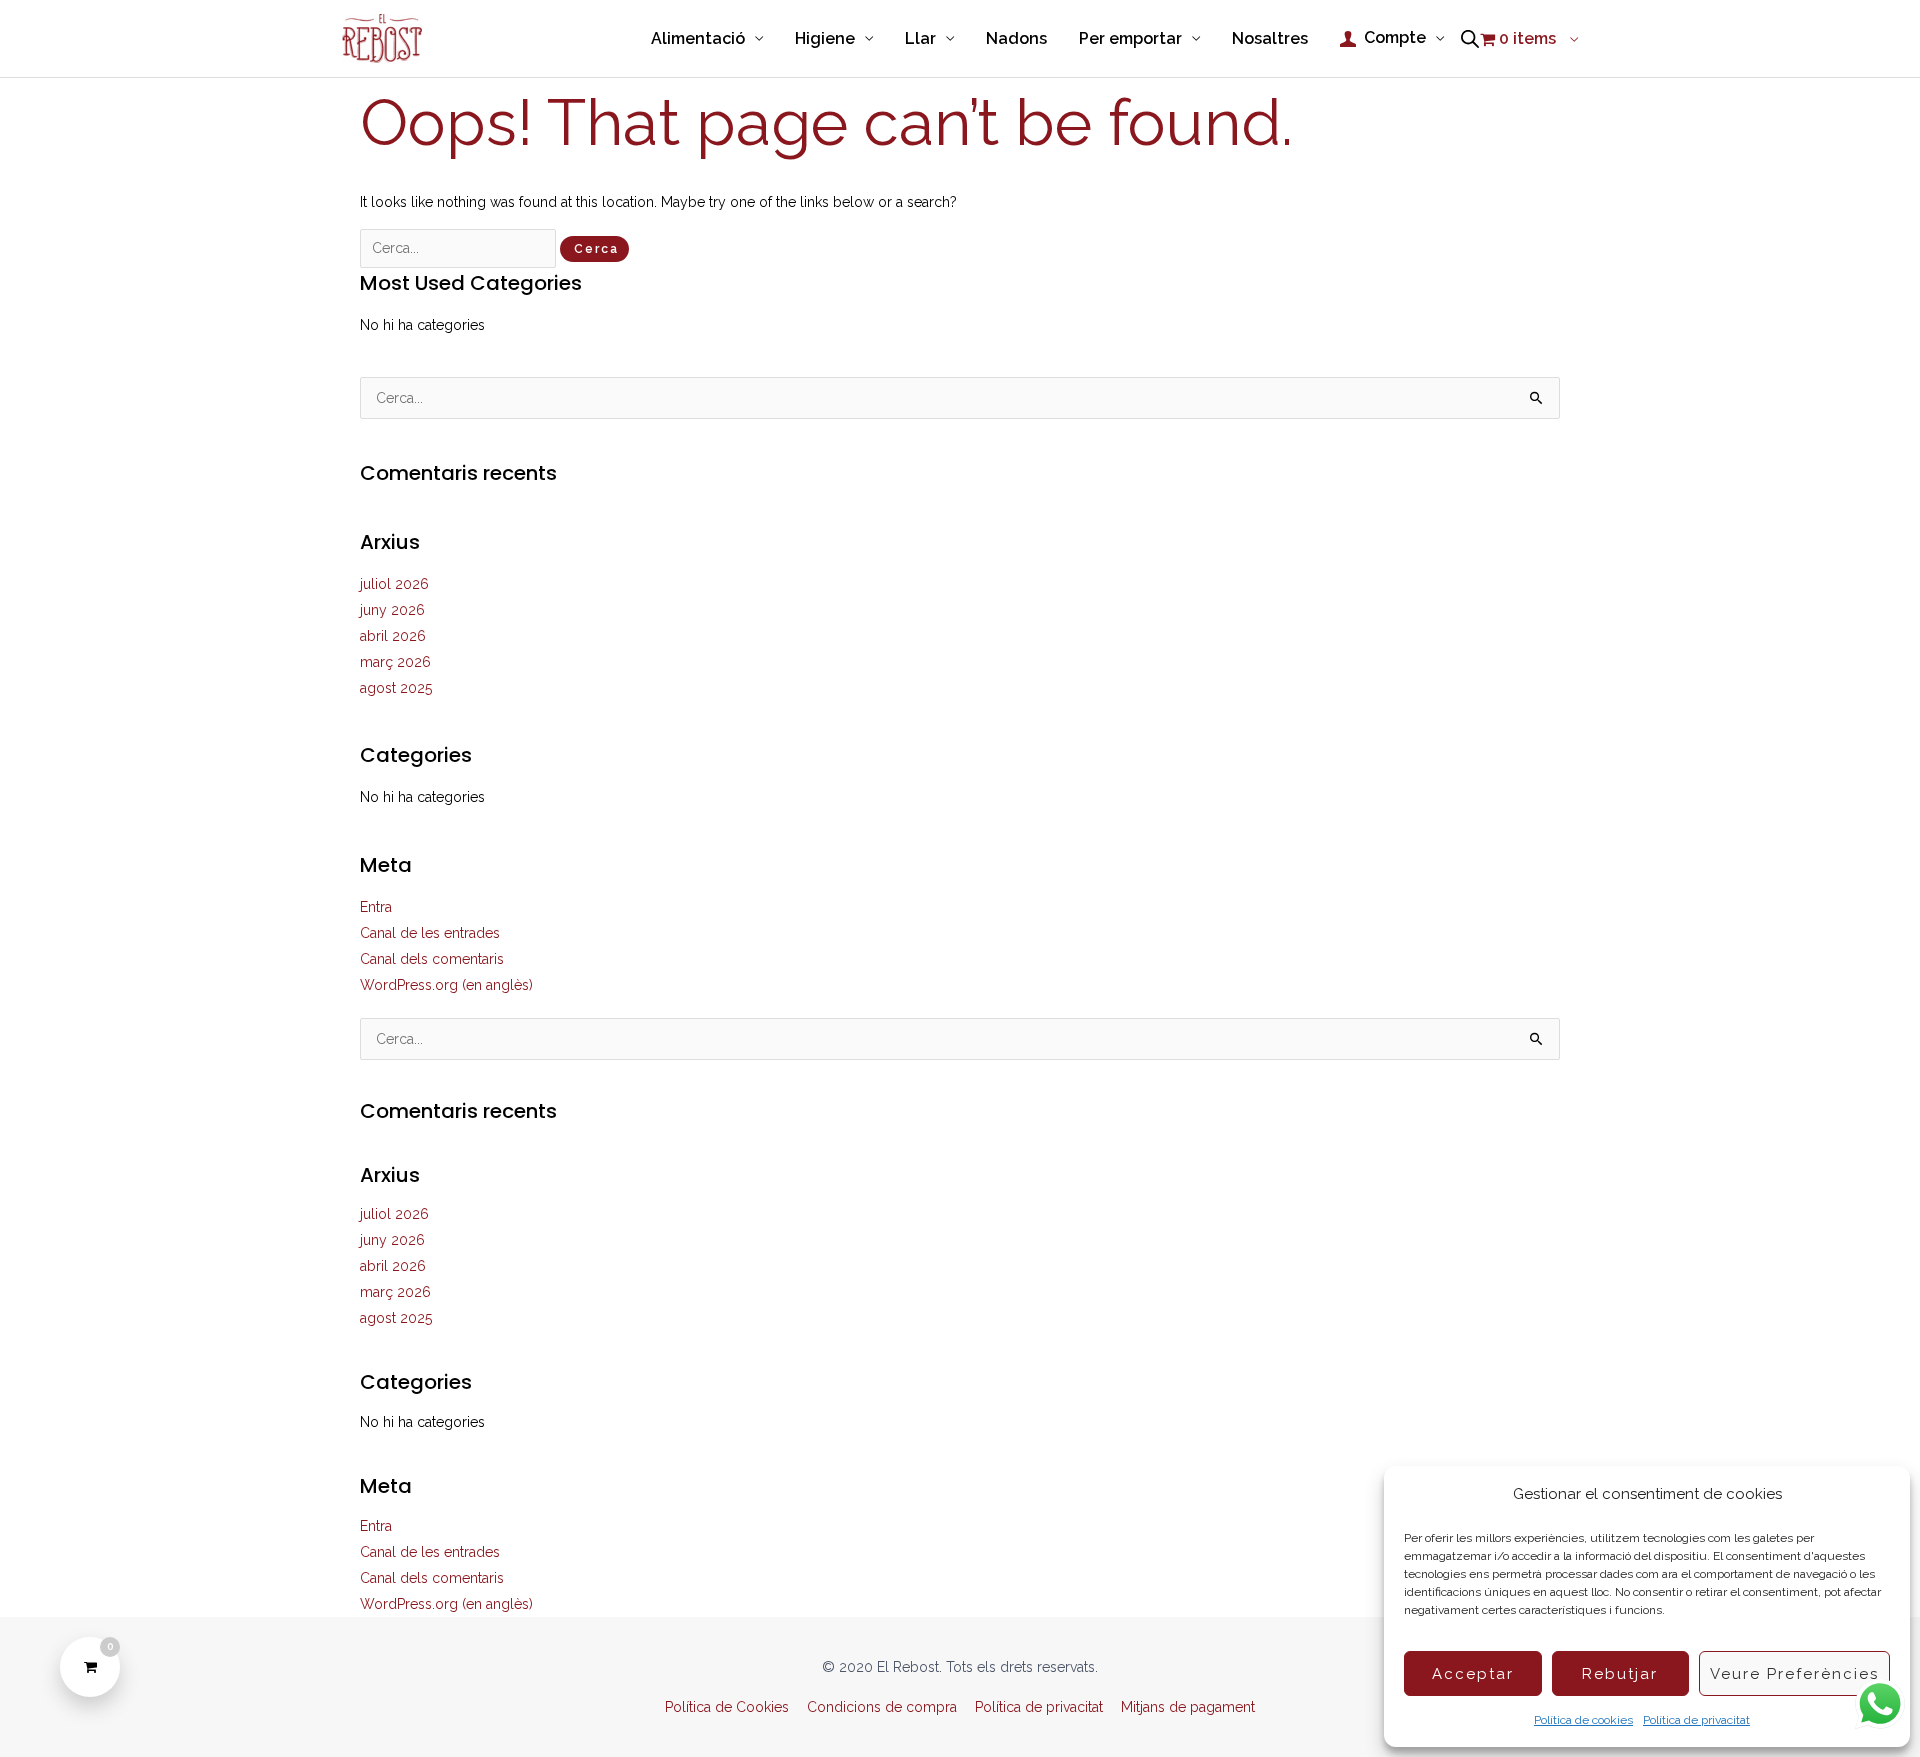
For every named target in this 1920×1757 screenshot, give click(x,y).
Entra (376, 907)
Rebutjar (1620, 1674)
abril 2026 (393, 636)
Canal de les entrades (430, 933)
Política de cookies (1583, 1720)
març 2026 (395, 662)
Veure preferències (1794, 1674)
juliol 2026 (394, 584)
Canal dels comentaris (432, 959)
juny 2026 (392, 610)
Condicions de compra (882, 1707)
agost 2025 (396, 688)
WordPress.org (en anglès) (446, 985)
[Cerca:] (460, 248)
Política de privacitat (1696, 1720)
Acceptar (1473, 1674)
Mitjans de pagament (1188, 1707)
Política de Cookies (727, 1707)
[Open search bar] (1470, 39)
